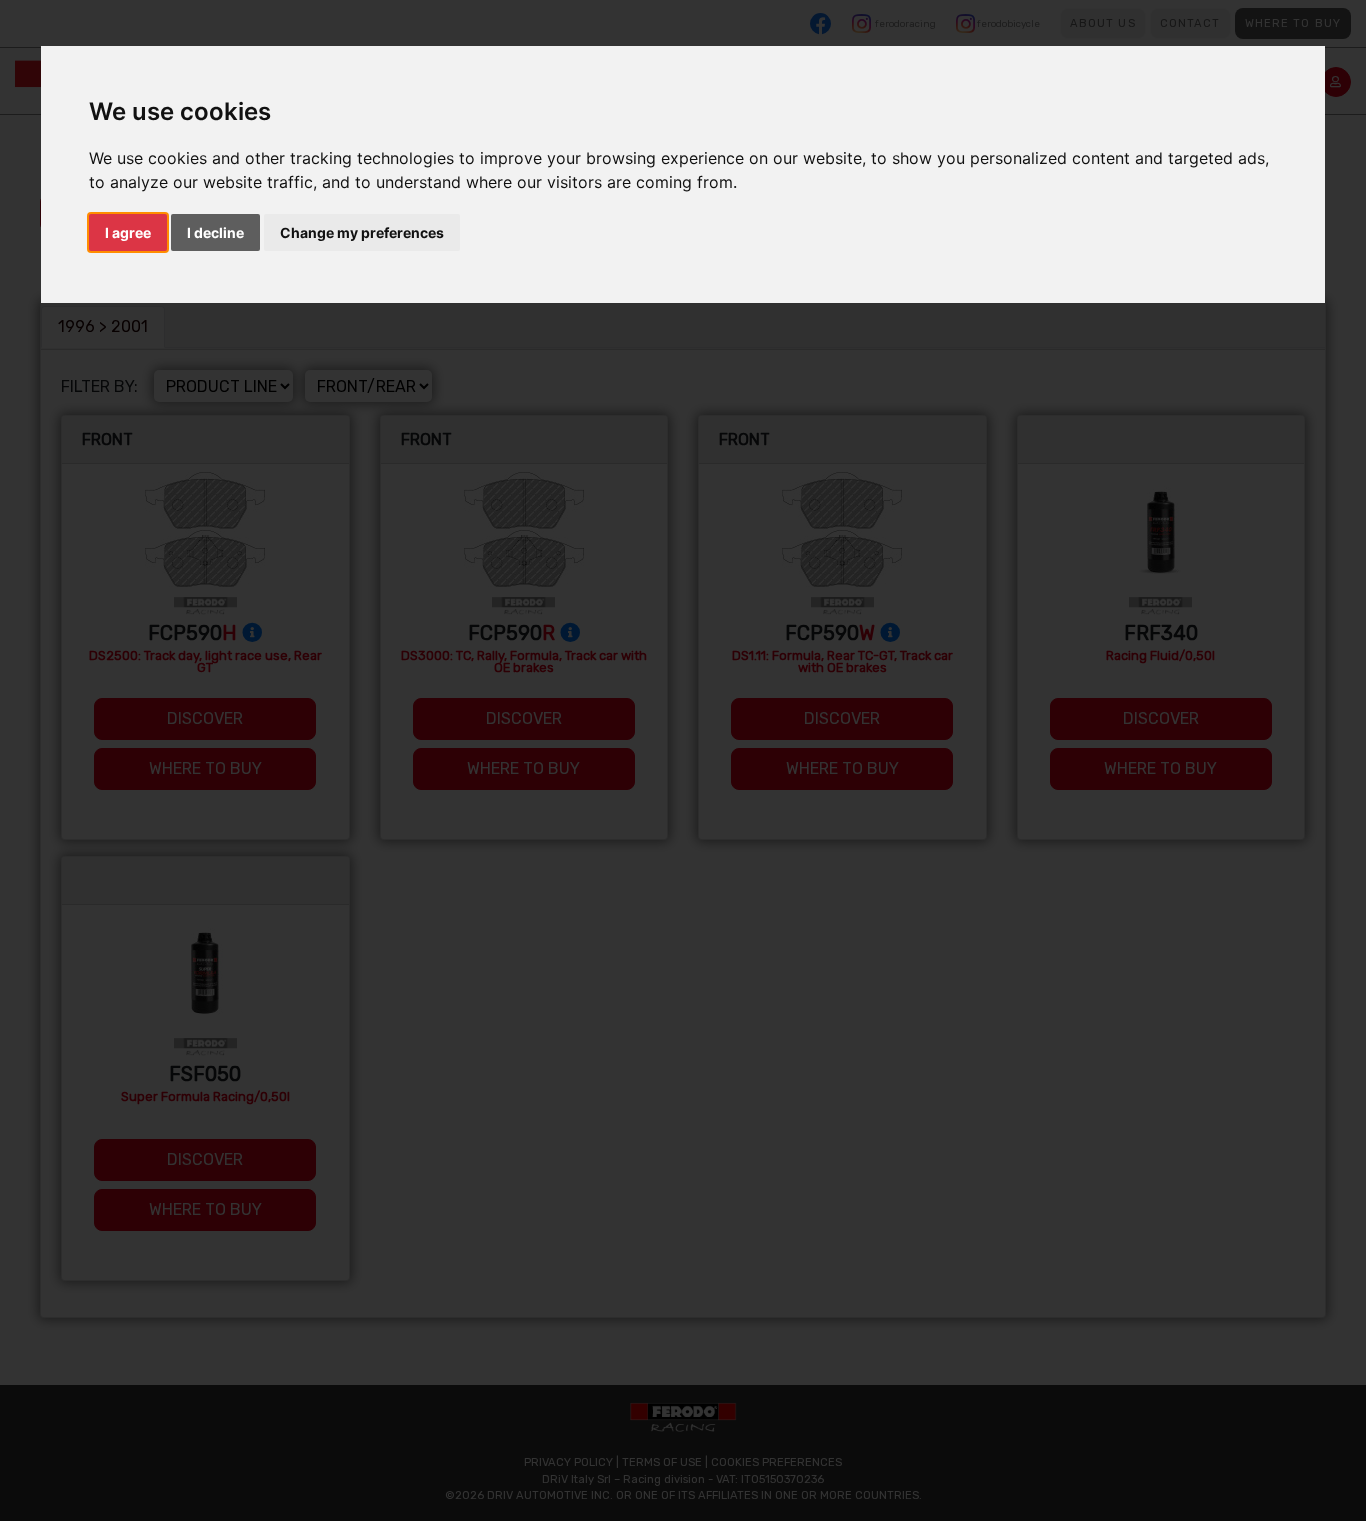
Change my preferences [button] (362, 232)
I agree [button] (128, 232)
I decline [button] (215, 232)
